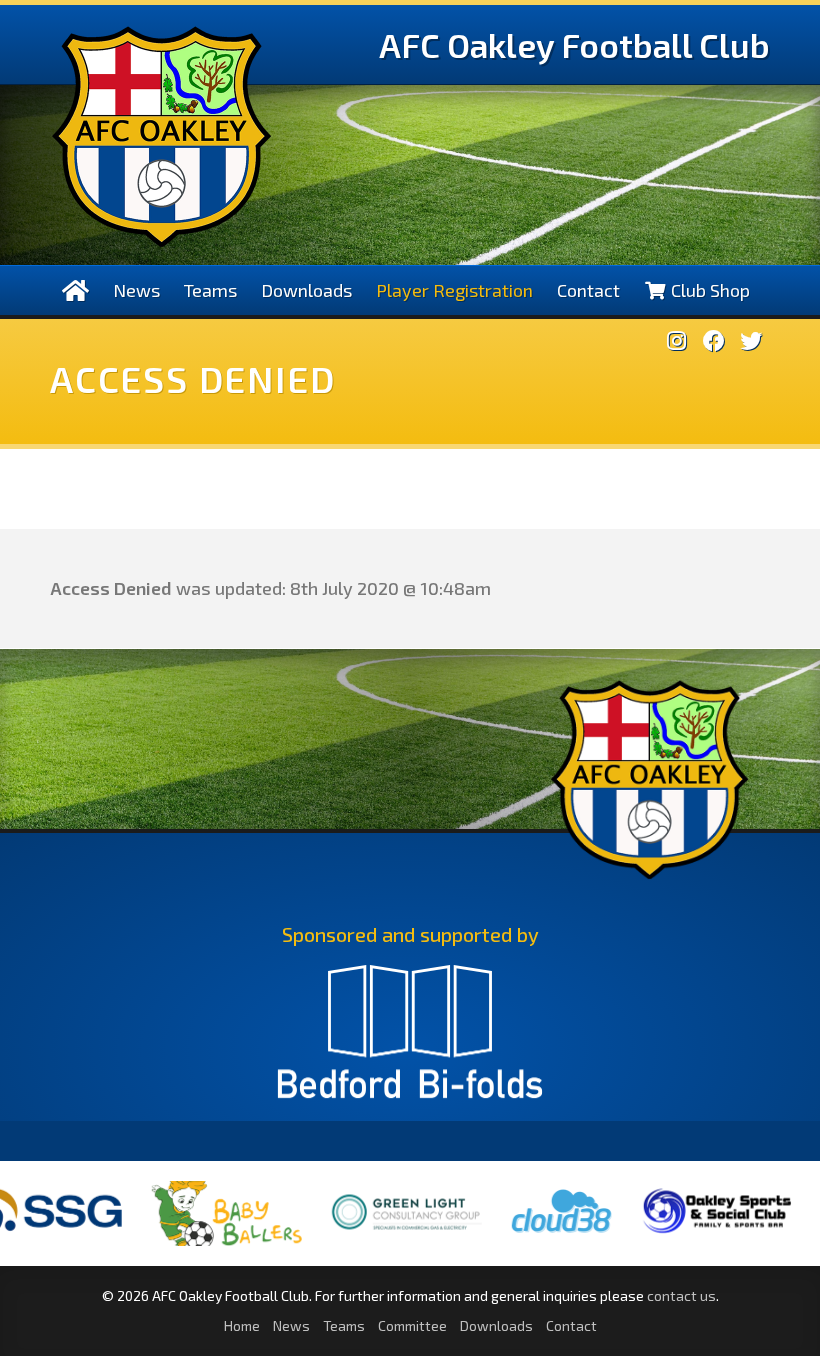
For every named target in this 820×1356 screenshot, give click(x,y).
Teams (210, 290)
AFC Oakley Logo (161, 136)
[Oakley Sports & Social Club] (683, 1233)
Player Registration (454, 290)
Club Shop (708, 290)
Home (242, 1325)
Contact (588, 290)
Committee (412, 1325)
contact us (681, 1295)
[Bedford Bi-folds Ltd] (410, 1041)
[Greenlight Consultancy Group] (373, 1243)
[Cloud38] (528, 1234)
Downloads (306, 290)
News (136, 290)
